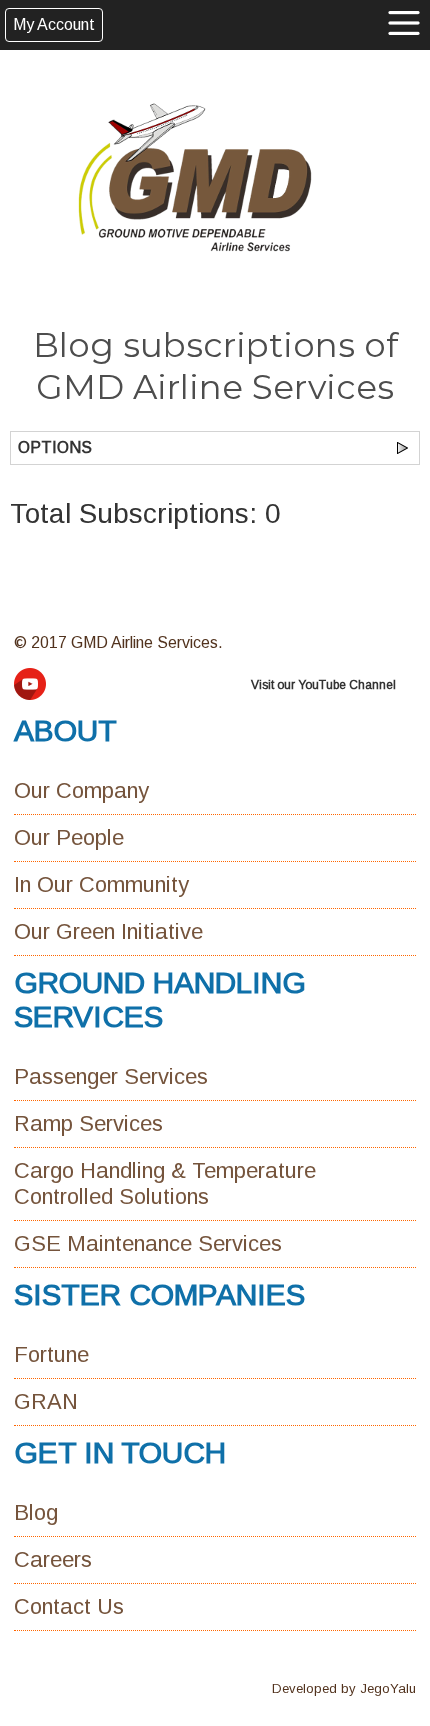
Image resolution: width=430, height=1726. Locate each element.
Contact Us (69, 1606)
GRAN (46, 1401)
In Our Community (101, 884)
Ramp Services (88, 1123)
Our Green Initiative (108, 931)
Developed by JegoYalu (344, 1688)
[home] (195, 177)
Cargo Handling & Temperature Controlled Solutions (165, 1183)
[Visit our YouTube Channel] (30, 694)
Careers (53, 1559)
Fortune (51, 1354)
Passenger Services (111, 1076)
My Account (54, 24)
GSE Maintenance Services (148, 1243)
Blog (36, 1512)
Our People (69, 837)
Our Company (81, 790)
